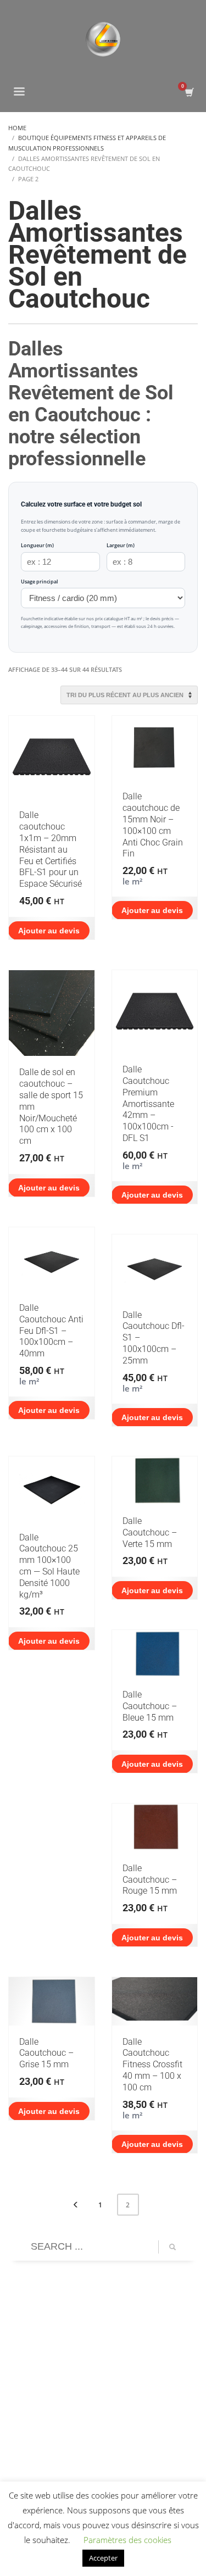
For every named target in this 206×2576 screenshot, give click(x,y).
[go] (172, 2247)
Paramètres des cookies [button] (127, 2540)
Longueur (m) (37, 545)
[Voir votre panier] (189, 93)
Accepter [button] (103, 2558)
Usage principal (40, 582)
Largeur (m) (121, 545)
